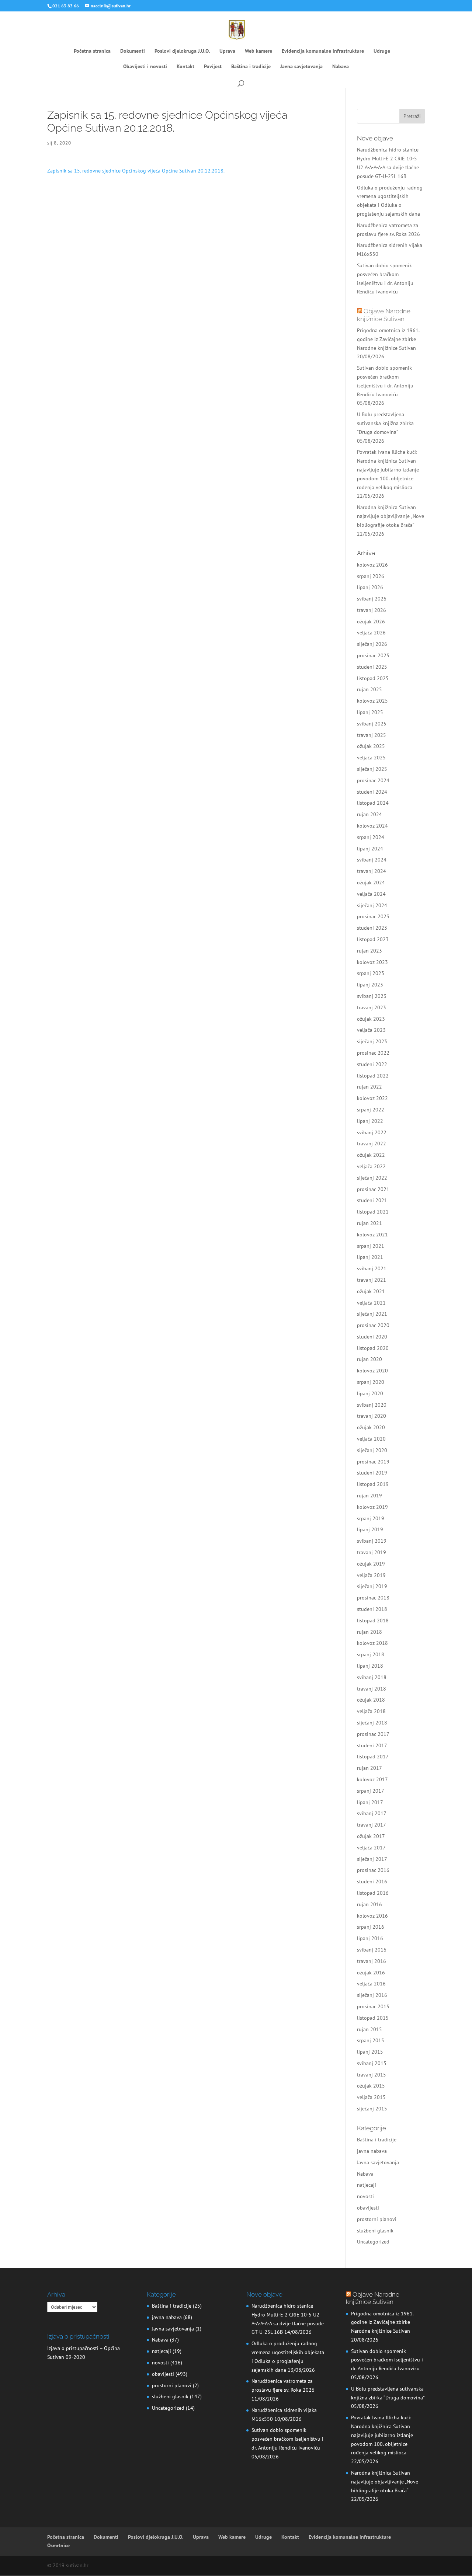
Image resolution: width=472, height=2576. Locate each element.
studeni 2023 (372, 928)
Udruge (382, 51)
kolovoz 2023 (372, 962)
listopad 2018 (373, 1621)
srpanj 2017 (371, 1791)
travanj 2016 (372, 1961)
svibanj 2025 (372, 724)
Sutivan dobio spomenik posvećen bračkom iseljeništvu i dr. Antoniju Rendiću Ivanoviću (287, 2439)
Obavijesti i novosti (145, 67)
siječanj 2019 (372, 1586)
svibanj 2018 (372, 1677)
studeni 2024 (372, 792)
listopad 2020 (373, 1348)
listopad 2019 (373, 1484)
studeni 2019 (372, 1473)
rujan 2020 (369, 1359)
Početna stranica (92, 51)
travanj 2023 (372, 1007)
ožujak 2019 (371, 1564)
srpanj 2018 (371, 1654)
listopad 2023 (373, 939)
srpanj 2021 (371, 1246)
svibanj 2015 (372, 2063)
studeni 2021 (372, 1200)
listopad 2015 (373, 2018)
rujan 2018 (369, 1632)
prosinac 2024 (373, 780)
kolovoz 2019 (372, 1507)
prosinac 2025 (373, 655)
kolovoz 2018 (372, 1643)
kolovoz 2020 (372, 1371)
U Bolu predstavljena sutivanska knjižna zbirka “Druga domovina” (385, 423)
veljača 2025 (371, 758)
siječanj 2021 (372, 1314)
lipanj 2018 (370, 1666)
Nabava (341, 67)
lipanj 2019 (370, 1529)
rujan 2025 (369, 689)
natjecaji (367, 2185)
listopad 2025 (373, 678)
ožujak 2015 (371, 2086)
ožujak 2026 (371, 622)
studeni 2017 (372, 1745)
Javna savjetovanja (301, 67)
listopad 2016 (373, 1893)
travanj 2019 (372, 1552)
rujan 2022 (369, 1087)
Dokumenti (133, 51)
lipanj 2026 (370, 587)
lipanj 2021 (370, 1257)
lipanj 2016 (370, 1938)
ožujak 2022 (371, 1155)
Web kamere (258, 51)
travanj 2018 (372, 1689)
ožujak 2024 (371, 883)
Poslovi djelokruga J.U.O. (182, 51)
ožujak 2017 (371, 1836)
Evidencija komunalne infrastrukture (323, 51)
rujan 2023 (369, 951)
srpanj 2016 (371, 1927)
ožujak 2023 (371, 1019)
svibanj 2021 (372, 1268)
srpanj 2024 (371, 837)
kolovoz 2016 (372, 1916)
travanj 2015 (372, 2075)
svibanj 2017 (372, 1813)
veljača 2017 (371, 1848)
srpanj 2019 (371, 1518)
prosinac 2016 (373, 1870)
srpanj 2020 (371, 1382)
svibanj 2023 (372, 996)
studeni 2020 (372, 1337)
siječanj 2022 (372, 1178)
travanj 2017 (372, 1825)
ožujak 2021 (371, 1291)
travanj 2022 (372, 1143)
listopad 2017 (373, 1757)
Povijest (213, 67)
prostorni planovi (377, 2219)
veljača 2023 (371, 1030)
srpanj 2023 (371, 973)
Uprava (227, 51)
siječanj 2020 (372, 1450)
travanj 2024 (372, 871)
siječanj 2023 (372, 1041)
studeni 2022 (372, 1064)
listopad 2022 (373, 1076)
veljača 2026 (371, 633)
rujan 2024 (369, 814)
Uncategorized (373, 2242)
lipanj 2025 (370, 712)
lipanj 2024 (370, 849)
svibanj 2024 (372, 860)
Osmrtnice (58, 2545)
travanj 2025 (372, 735)
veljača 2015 (371, 2097)
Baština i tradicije (251, 67)
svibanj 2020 (372, 1405)
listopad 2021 (373, 1212)
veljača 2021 (371, 1303)
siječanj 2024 (372, 905)
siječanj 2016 (372, 1995)
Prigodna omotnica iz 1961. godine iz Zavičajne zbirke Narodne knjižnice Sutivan (388, 339)
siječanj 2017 (372, 1859)
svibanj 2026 (372, 599)
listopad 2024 (373, 803)
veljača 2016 (371, 1984)
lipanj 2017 (370, 1802)
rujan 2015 (369, 2029)
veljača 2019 (371, 1575)
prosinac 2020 (373, 1325)
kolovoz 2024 (372, 826)
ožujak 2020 (371, 1427)
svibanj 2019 (372, 1541)
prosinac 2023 (373, 916)
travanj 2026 (372, 610)
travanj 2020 (372, 1416)
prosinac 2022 (373, 1053)
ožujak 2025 (371, 746)
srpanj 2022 (371, 1110)
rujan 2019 (369, 1496)
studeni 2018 (372, 1609)
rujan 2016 (369, 1904)
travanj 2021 (372, 1280)
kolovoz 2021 (372, 1235)
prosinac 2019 (373, 1462)
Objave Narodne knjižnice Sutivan (384, 315)
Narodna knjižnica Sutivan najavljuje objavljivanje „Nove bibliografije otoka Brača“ (391, 516)
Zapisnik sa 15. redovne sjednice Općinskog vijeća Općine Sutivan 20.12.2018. (136, 171)
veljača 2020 (371, 1439)
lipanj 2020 (370, 1393)
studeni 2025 (372, 667)
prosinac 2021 (373, 1189)
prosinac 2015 (373, 2006)
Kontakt (185, 67)
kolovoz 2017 (372, 1779)
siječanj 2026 (372, 644)
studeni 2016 (372, 1881)
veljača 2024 (371, 894)
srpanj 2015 (371, 2040)
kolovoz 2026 (372, 565)
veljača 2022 (371, 1166)
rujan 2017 (369, 1768)
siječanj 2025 (372, 769)
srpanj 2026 (371, 576)
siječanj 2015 (372, 2109)
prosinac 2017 (373, 1734)
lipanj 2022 (370, 1121)
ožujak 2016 (371, 1973)
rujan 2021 (369, 1223)
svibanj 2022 (372, 1132)
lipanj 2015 (370, 2052)
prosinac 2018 (373, 1598)
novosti (365, 2196)
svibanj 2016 (372, 1950)
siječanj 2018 (372, 1723)
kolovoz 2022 (372, 1098)
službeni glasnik (375, 2231)
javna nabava (372, 2151)
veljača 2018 (371, 1711)
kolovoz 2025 (372, 701)
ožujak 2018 (371, 1700)
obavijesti (368, 2208)
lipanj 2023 (370, 985)
